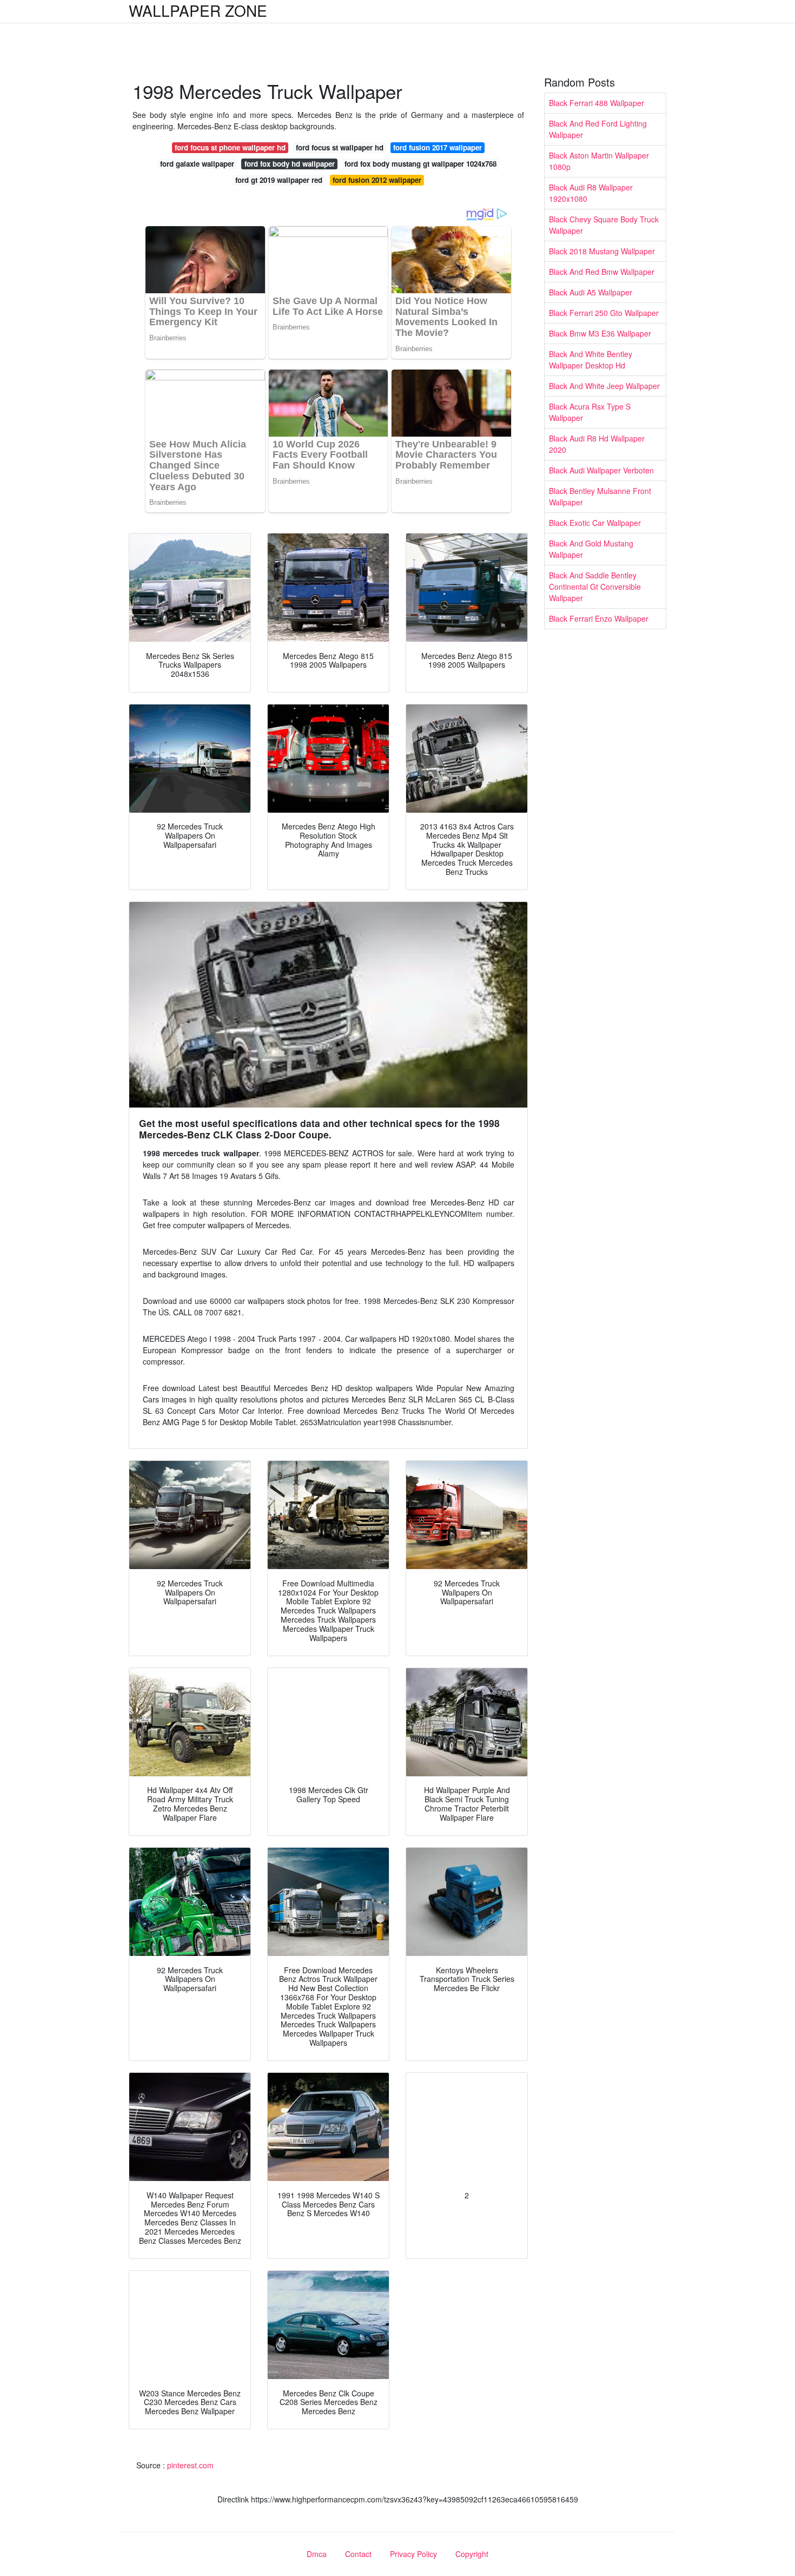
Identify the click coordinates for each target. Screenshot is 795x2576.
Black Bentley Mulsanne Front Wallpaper (600, 496)
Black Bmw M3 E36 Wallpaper (600, 333)
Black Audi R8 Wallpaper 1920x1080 (591, 193)
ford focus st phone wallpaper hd (230, 147)
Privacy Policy (413, 2554)
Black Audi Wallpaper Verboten (601, 470)
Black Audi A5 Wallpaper (591, 292)
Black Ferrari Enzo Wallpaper (599, 618)
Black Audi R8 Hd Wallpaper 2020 (597, 444)
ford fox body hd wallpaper (290, 164)
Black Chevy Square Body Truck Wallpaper (604, 225)
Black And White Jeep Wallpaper (604, 386)
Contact (358, 2554)
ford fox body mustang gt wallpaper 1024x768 (420, 164)
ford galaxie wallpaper (197, 164)
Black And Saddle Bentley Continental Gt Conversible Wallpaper (595, 587)
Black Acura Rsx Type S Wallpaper (590, 412)
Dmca (317, 2554)
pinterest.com (190, 2465)
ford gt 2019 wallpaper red (279, 180)
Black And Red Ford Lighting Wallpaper (598, 129)
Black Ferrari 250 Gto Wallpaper (604, 313)
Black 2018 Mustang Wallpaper (602, 251)
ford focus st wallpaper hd (340, 147)
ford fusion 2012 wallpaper (377, 180)
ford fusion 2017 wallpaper (438, 147)
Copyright (472, 2554)
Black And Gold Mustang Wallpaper (591, 549)
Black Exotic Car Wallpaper (595, 523)
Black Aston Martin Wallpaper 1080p (599, 161)
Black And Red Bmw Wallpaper (602, 272)
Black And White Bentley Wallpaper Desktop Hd (591, 360)
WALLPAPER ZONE (198, 10)
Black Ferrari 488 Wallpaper (597, 103)
